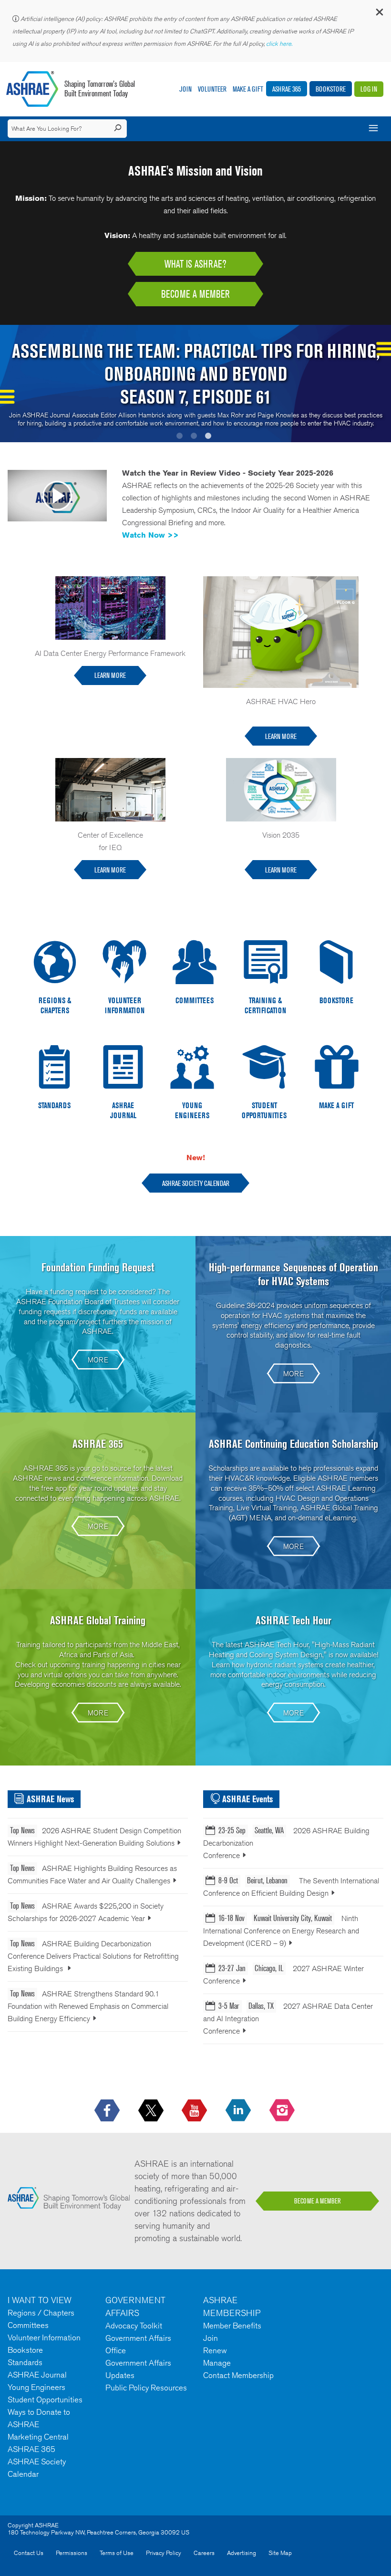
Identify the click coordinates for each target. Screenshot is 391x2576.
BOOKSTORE (336, 1000)
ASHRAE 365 (287, 89)
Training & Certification (265, 1005)
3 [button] (210, 437)
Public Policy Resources (146, 2388)
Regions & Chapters (55, 1005)
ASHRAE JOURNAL (123, 1110)
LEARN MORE (110, 675)
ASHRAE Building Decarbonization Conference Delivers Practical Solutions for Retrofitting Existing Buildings (93, 1956)
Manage (217, 2363)
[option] (195, 384)
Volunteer (212, 89)
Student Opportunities (45, 2399)
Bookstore (331, 89)
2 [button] (195, 437)
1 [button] (181, 437)
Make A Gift (248, 89)
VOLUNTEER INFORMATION (125, 1005)
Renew (215, 2350)
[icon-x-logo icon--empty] (152, 2111)
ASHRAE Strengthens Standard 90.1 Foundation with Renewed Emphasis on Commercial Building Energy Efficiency (88, 2006)
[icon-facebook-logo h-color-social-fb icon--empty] (108, 2111)
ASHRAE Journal (37, 2375)
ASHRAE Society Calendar (196, 1183)
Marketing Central (38, 2437)
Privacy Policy (164, 2553)
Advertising (242, 2553)
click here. (280, 44)
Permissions (72, 2553)
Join (185, 89)
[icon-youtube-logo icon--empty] (195, 2111)
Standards (25, 2362)
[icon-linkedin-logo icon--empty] (239, 2111)
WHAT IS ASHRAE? (195, 264)
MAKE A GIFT (336, 1105)
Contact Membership (238, 2375)
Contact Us (29, 2553)
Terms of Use (117, 2553)
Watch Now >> (150, 535)
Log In (369, 89)
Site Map (280, 2553)
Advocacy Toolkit (134, 2326)
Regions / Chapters (41, 2313)
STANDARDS (54, 1105)
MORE (98, 1360)
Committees (28, 2325)
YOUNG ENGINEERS (192, 1110)
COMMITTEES (195, 1000)
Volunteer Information (44, 2337)
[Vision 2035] (281, 789)
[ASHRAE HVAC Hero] (281, 631)
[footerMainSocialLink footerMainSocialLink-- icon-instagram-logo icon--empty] (283, 2111)
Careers (204, 2553)
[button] (379, 14)
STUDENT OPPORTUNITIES (264, 1110)
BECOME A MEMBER (195, 294)
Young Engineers (36, 2387)
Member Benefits (232, 2326)
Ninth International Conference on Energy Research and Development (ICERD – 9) (281, 1931)
